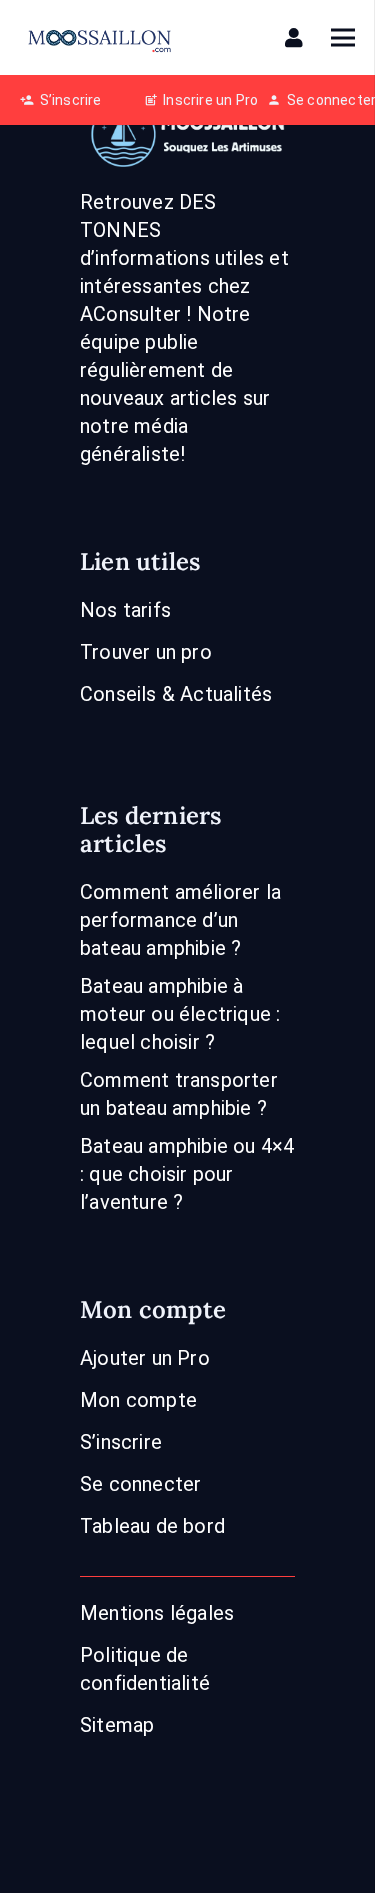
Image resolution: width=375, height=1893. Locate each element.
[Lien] (298, 38)
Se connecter (140, 1484)
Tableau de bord (152, 1526)
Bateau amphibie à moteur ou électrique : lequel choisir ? (180, 1014)
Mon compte (138, 1400)
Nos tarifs (125, 610)
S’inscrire (121, 1442)
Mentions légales (157, 1613)
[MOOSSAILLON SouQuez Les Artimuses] (99, 37)
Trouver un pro (146, 652)
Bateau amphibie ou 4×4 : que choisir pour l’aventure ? (187, 1174)
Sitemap (117, 1725)
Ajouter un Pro (145, 1358)
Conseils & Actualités (176, 694)
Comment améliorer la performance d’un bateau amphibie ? (180, 920)
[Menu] (343, 38)
